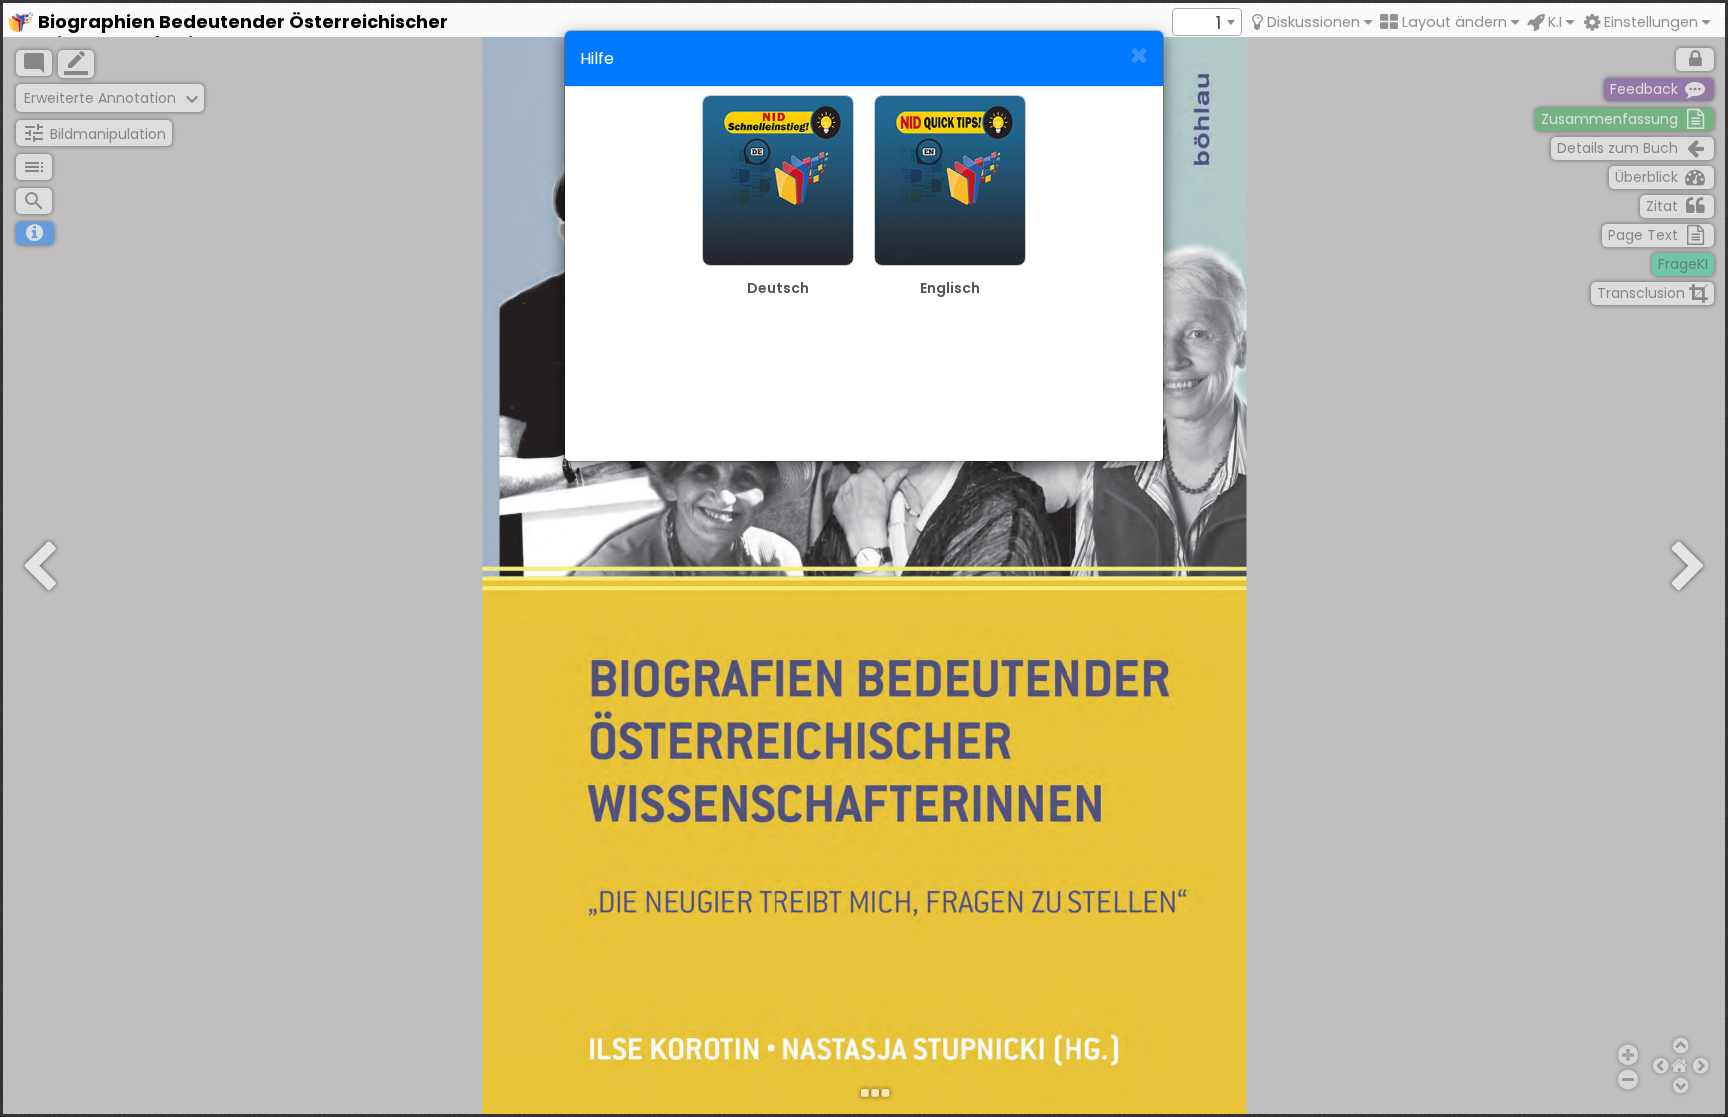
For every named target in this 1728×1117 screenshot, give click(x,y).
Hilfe (597, 58)
